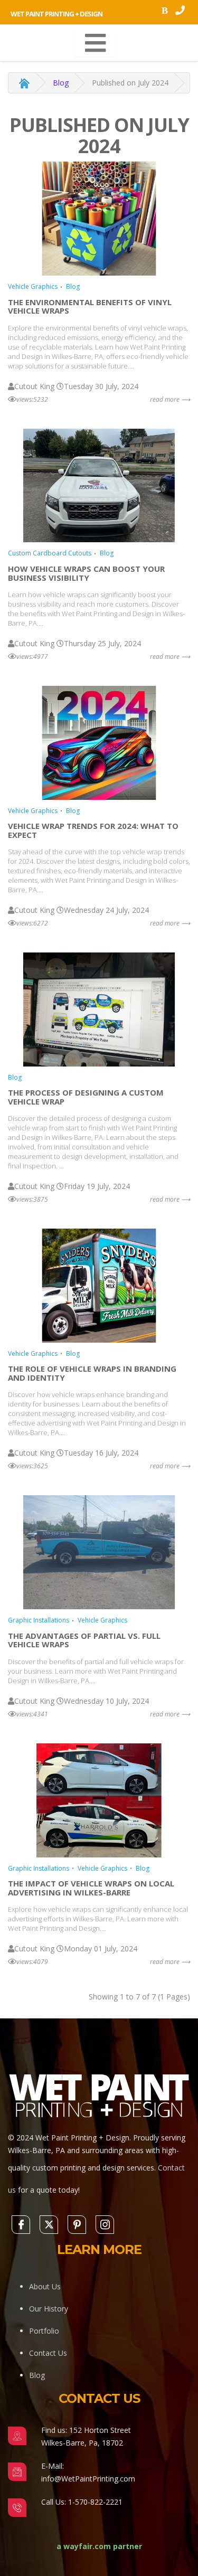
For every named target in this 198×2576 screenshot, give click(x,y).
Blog (61, 83)
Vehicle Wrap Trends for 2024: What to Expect (93, 830)
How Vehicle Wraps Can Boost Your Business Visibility (86, 573)
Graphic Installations (39, 1620)
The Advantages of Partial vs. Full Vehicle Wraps (84, 1640)
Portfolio (44, 2331)
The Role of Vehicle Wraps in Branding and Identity (92, 1373)
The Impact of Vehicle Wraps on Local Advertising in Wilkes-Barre (91, 1888)
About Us (45, 2286)
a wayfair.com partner (99, 2546)
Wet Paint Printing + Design (56, 14)
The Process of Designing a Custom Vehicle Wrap (86, 1097)
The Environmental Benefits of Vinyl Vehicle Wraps (90, 306)
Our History (49, 2309)
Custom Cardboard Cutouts (50, 553)
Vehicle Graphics (33, 286)
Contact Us (48, 2353)
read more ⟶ (170, 399)
